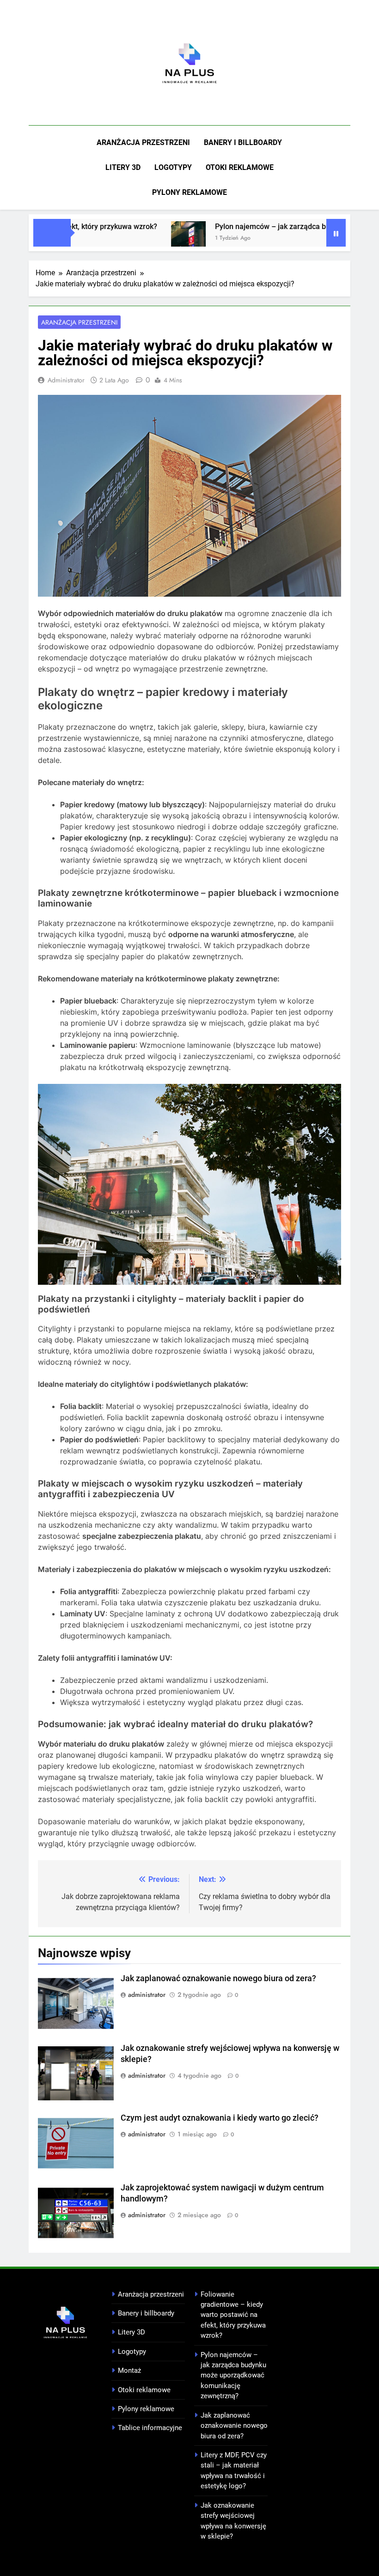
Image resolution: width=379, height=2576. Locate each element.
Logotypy (173, 167)
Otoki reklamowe (240, 167)
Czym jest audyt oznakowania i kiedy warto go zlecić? (220, 2118)
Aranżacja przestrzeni (143, 142)
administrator (66, 380)
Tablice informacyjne (150, 2428)
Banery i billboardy (243, 142)
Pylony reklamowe (189, 192)
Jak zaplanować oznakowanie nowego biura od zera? (218, 1978)
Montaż (129, 2370)
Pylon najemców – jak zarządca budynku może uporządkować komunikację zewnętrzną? (233, 2376)
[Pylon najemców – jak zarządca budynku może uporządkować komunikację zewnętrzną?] (154, 239)
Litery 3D (123, 167)
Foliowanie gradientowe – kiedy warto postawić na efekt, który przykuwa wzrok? (233, 2315)
